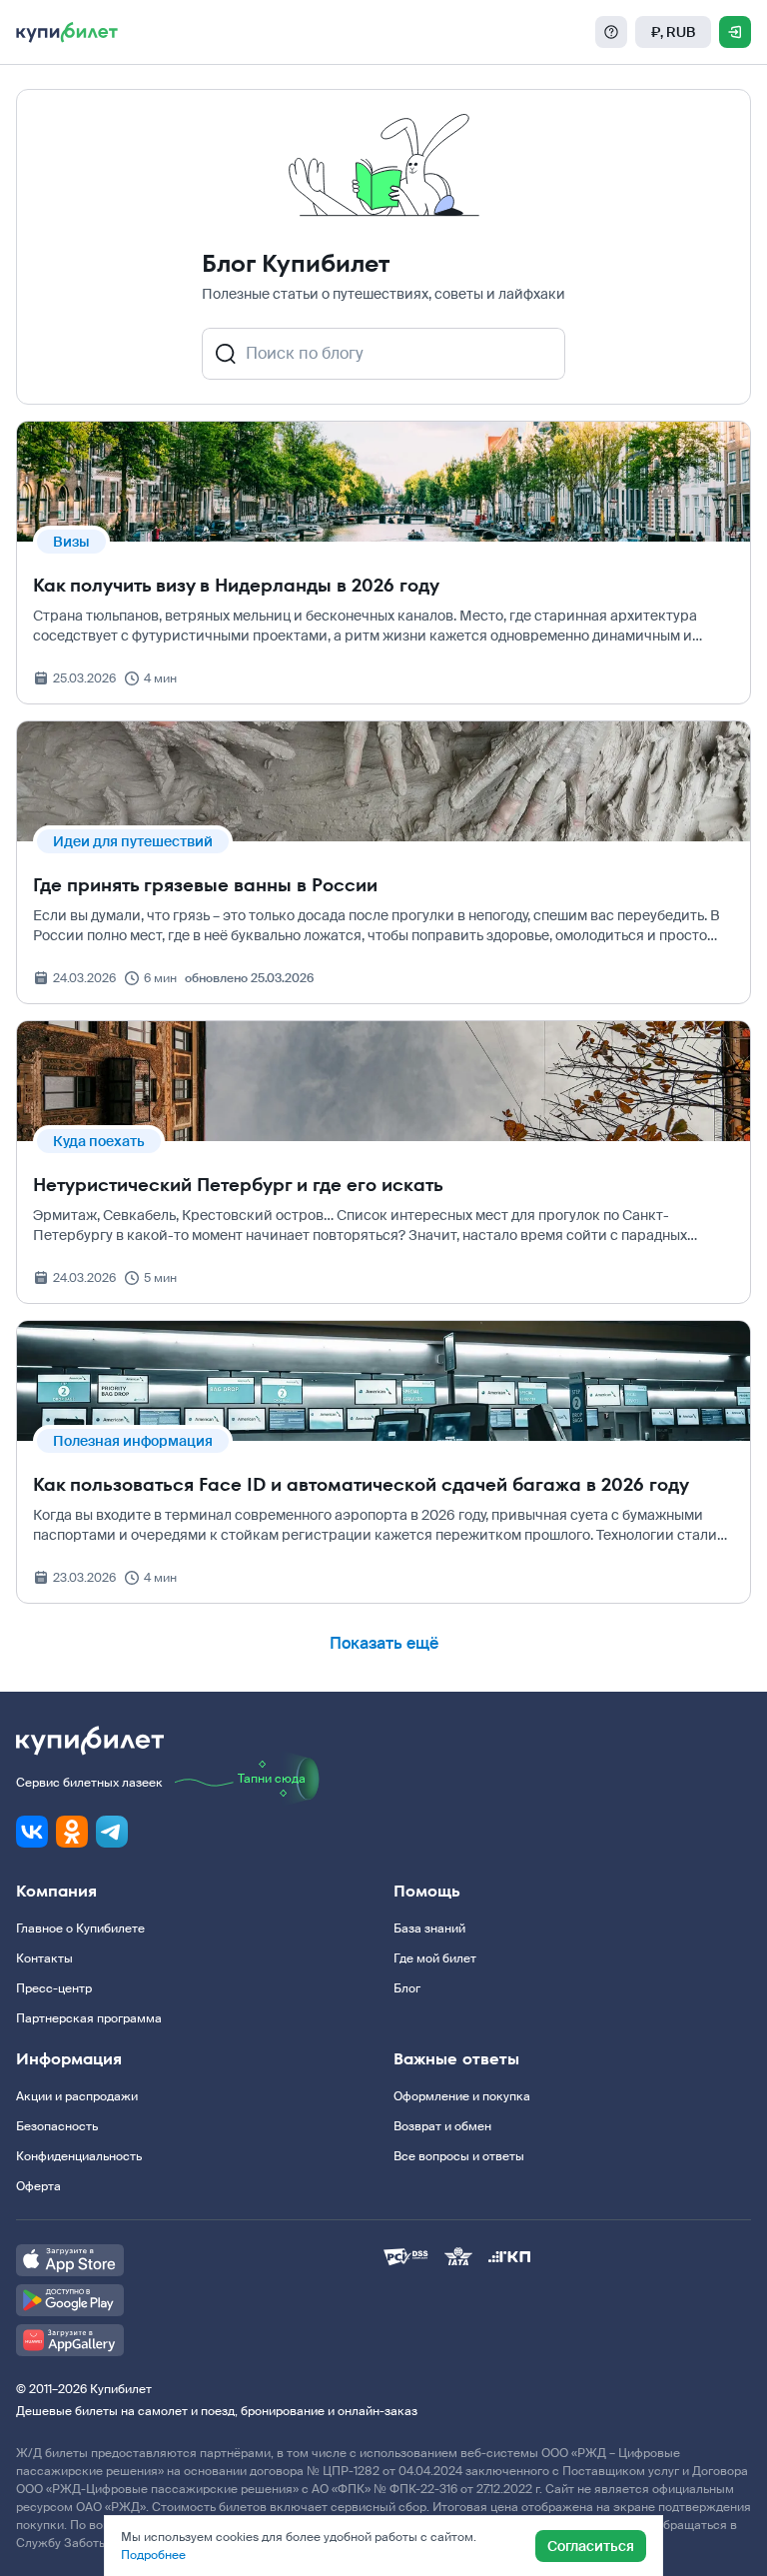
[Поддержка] (611, 32)
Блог (407, 1988)
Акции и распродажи (77, 2096)
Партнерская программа (89, 2018)
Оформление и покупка (462, 2096)
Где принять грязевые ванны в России (205, 885)
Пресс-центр (54, 1988)
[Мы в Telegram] (112, 1832)
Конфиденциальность (79, 2156)
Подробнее (153, 2555)
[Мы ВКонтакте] (32, 1832)
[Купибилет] (67, 32)
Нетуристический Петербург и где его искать (238, 1185)
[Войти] (735, 32)
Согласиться (591, 2546)
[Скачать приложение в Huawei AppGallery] (200, 2340)
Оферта (38, 2186)
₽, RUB (673, 32)
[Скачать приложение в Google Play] (200, 2300)
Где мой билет (435, 1958)
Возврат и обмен (442, 2126)
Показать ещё (384, 1643)
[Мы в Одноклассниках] (72, 1832)
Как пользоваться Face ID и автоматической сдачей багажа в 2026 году (361, 1484)
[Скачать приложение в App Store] (200, 2260)
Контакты (44, 1958)
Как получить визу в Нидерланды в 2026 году (236, 585)
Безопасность (57, 2126)
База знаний (429, 1929)
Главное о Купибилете (80, 1929)
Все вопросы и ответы (459, 2156)
